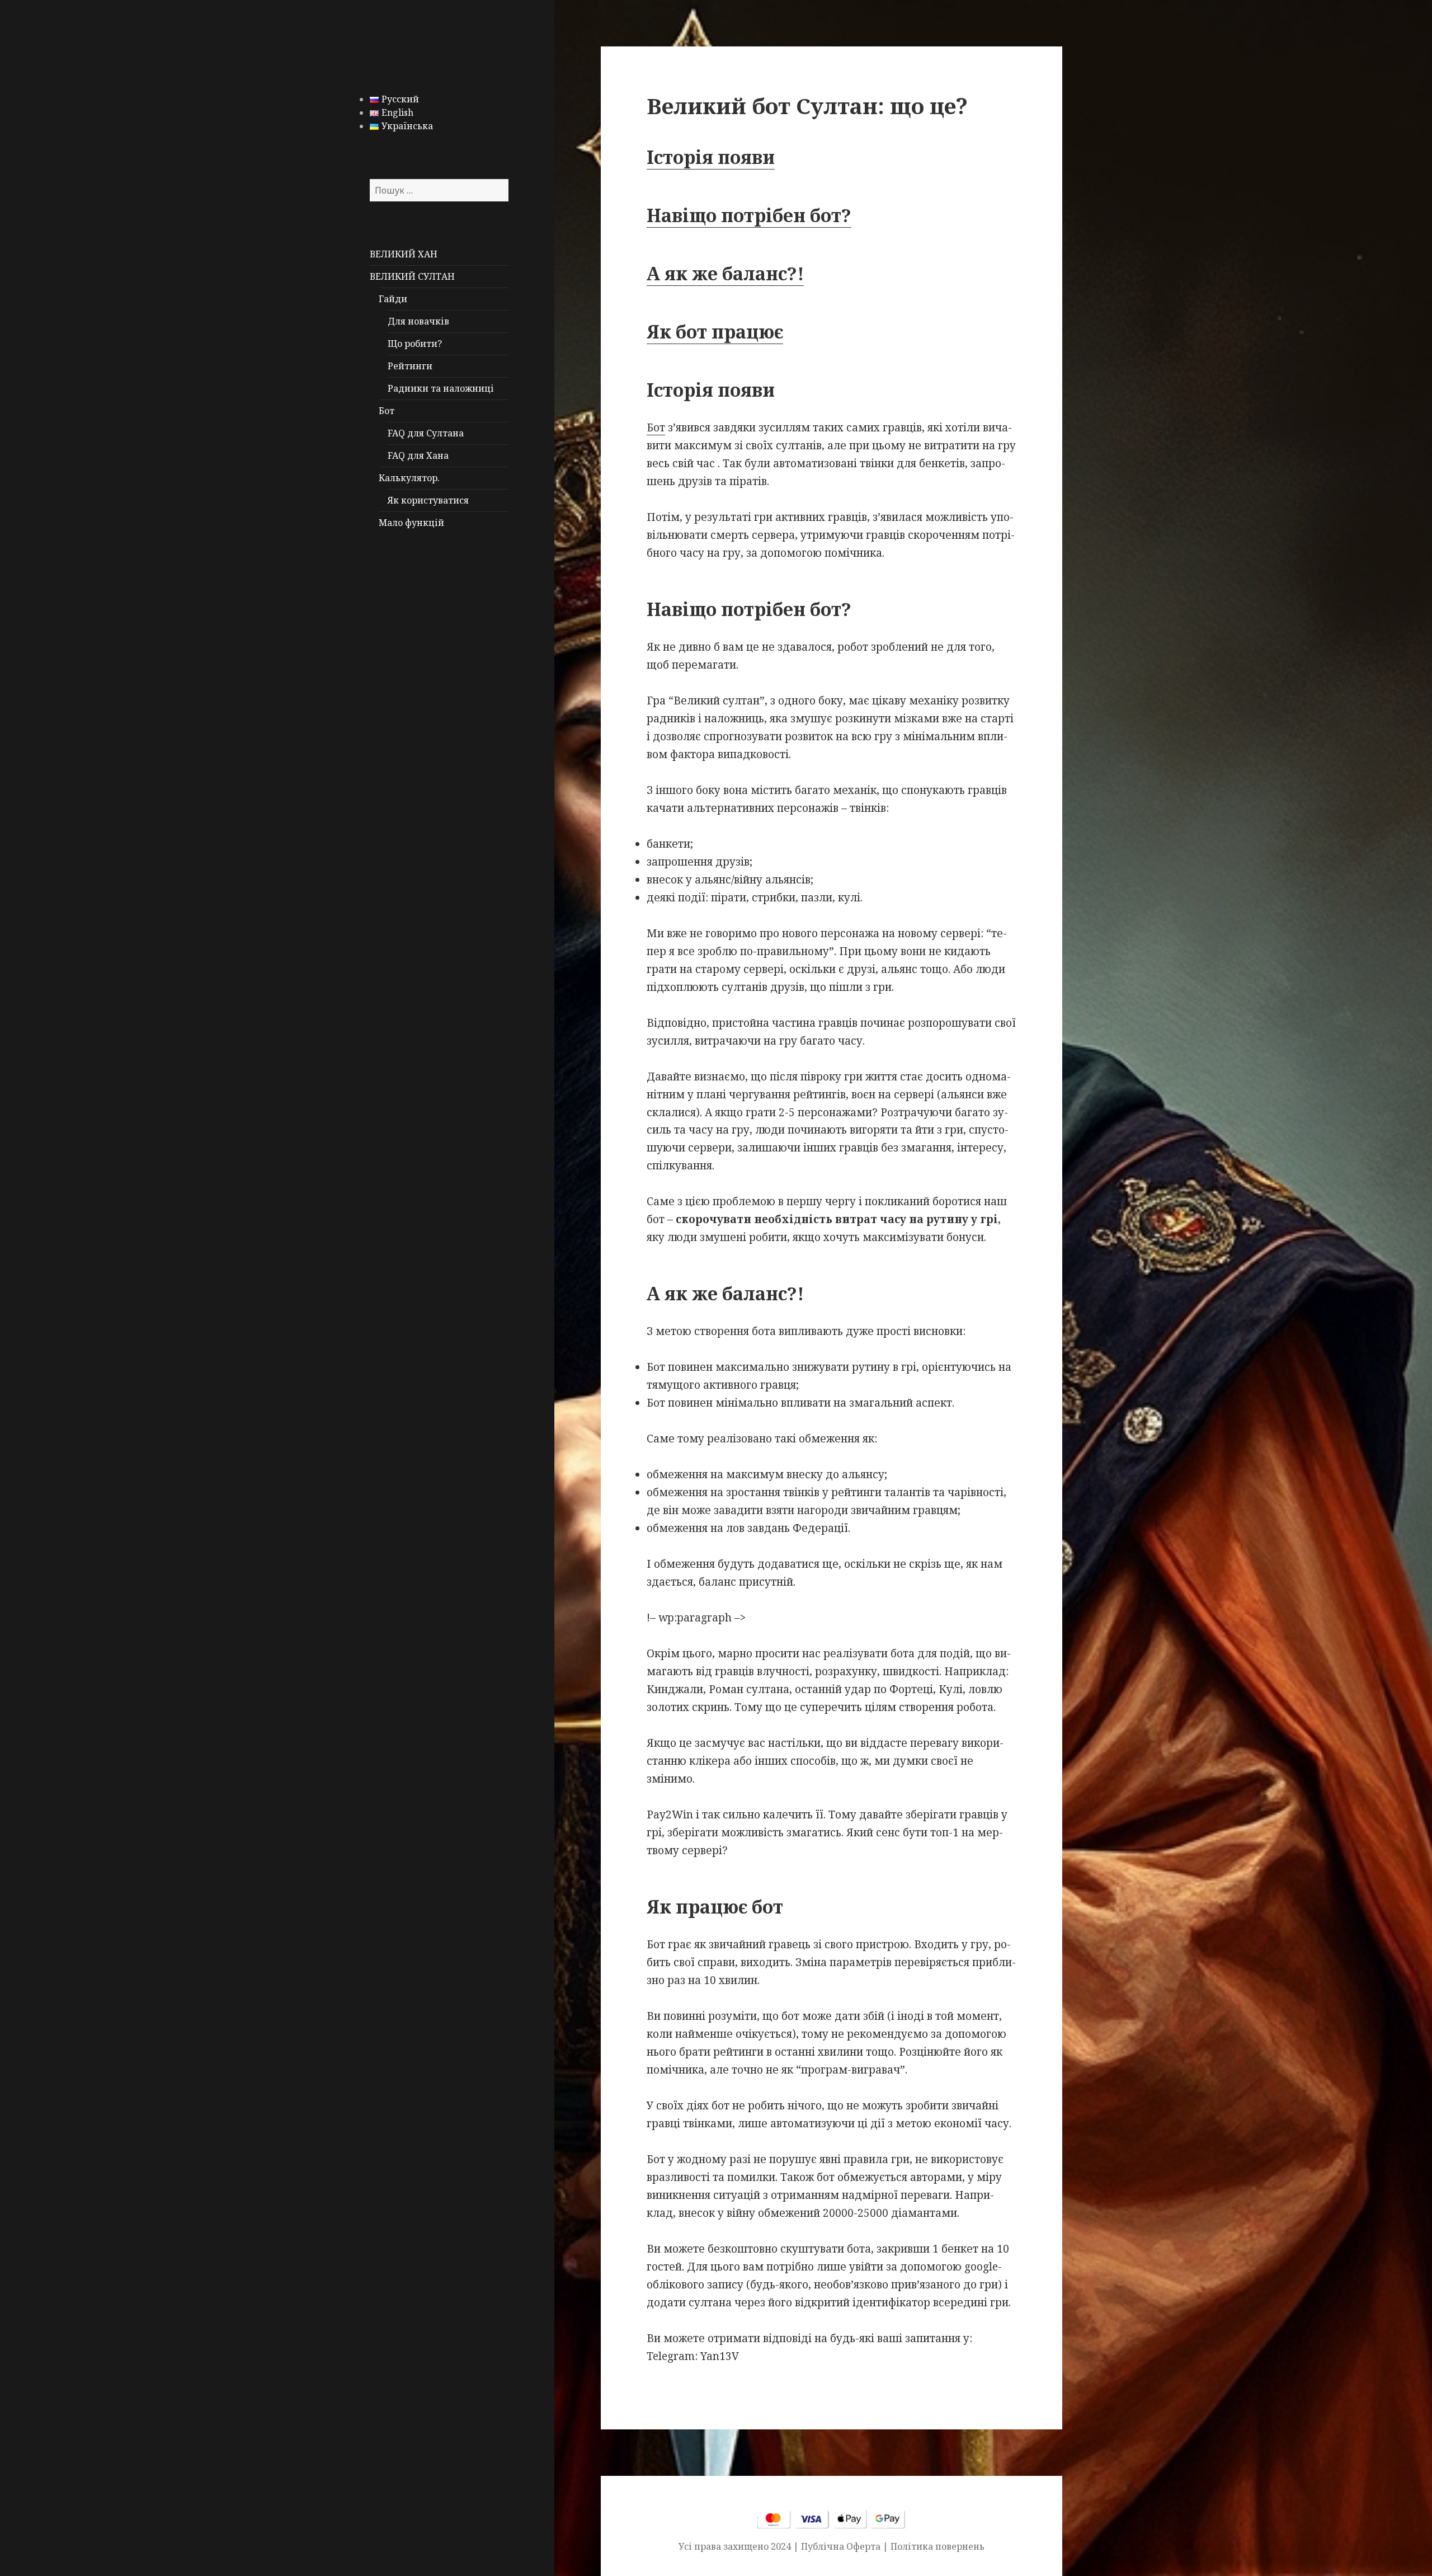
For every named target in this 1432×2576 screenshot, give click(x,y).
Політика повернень (938, 2546)
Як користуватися (428, 500)
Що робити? (415, 344)
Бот (387, 411)
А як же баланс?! (725, 273)
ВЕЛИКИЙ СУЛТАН (412, 276)
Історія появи (711, 157)
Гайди (393, 299)
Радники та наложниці (441, 388)
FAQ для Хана (418, 455)
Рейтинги (410, 366)
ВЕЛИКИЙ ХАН (404, 254)
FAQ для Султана (426, 433)
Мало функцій (411, 523)
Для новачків (418, 321)
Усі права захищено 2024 (736, 2546)
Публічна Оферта (841, 2546)
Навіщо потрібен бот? (749, 215)
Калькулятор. (409, 478)
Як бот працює (715, 332)
